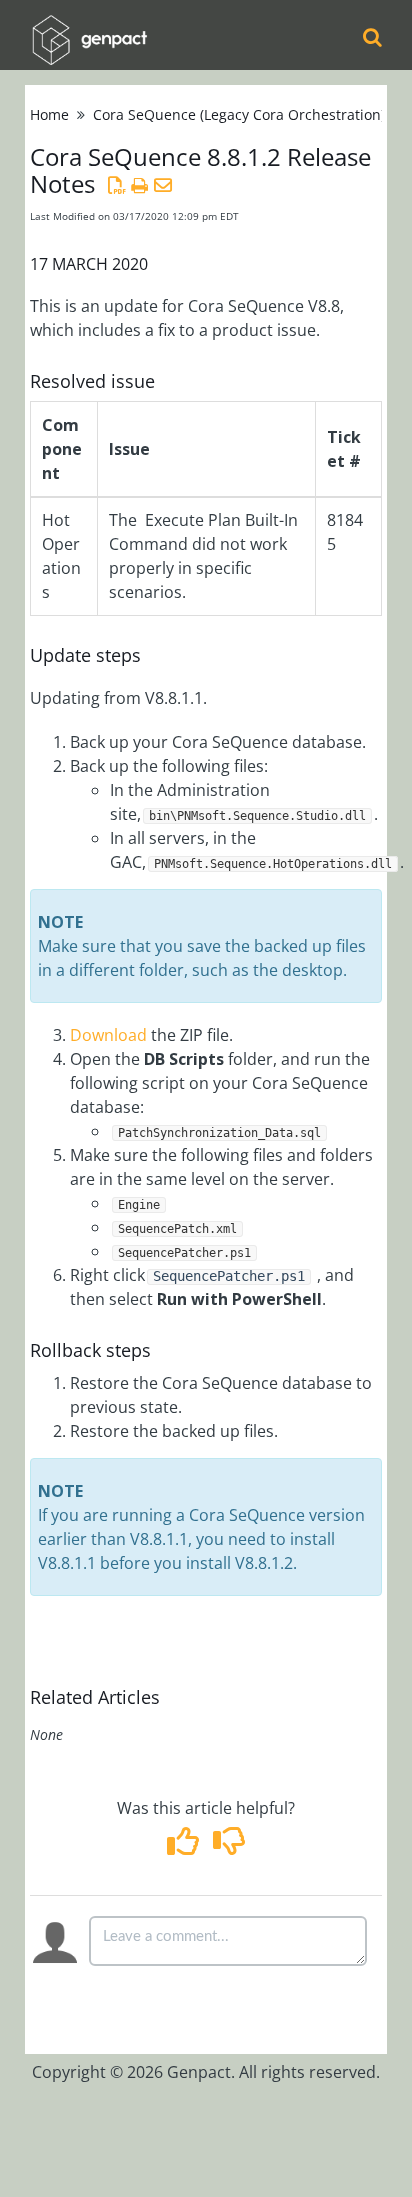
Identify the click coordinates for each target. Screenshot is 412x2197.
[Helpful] (185, 1847)
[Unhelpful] (228, 1847)
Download (110, 1035)
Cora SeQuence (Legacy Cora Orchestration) (239, 114)
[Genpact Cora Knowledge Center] (89, 26)
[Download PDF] (116, 185)
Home (49, 114)
